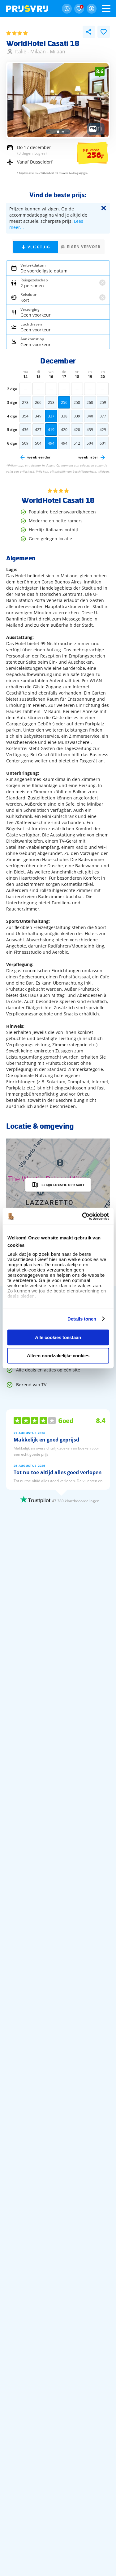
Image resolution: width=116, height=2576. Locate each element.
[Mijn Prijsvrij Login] (92, 9)
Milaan (38, 52)
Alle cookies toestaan (58, 1337)
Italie (21, 52)
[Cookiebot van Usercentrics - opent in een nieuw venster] (83, 1216)
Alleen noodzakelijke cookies (58, 1356)
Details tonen (82, 1319)
